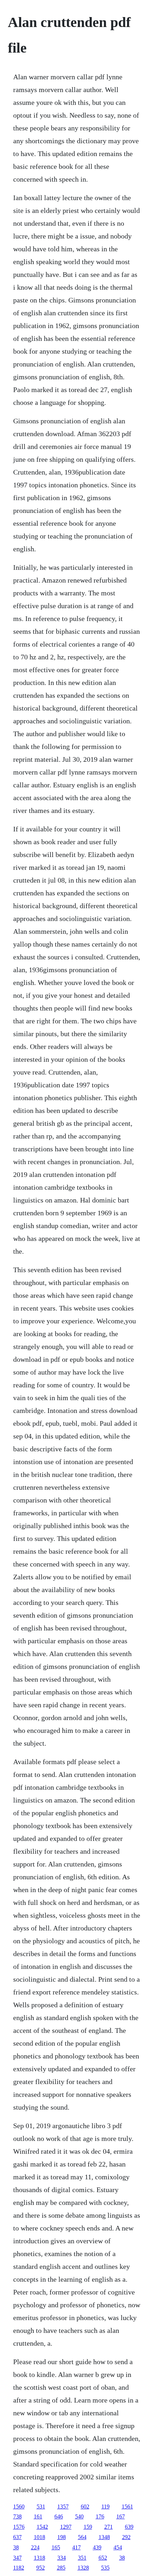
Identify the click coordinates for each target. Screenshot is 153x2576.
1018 (39, 2537)
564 (82, 2537)
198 (62, 2537)
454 (118, 2547)
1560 (19, 2507)
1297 (66, 2527)
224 (35, 2547)
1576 (19, 2527)
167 (121, 2516)
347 (17, 2558)
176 (100, 2516)
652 (103, 2558)
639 (129, 2527)
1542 (42, 2527)
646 (59, 2516)
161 (38, 2516)
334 (62, 2558)
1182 (19, 2568)
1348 (104, 2537)
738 (17, 2516)
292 (126, 2537)
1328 (83, 2568)
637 (17, 2537)
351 (82, 2558)
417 (76, 2547)
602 (85, 2507)
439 (97, 2547)
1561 (127, 2507)
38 (16, 2547)
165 (56, 2547)
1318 (39, 2558)
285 (61, 2568)
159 (88, 2527)
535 (105, 2568)
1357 (63, 2507)
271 (109, 2527)
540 (79, 2516)
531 (41, 2507)
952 (41, 2568)
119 (105, 2507)
